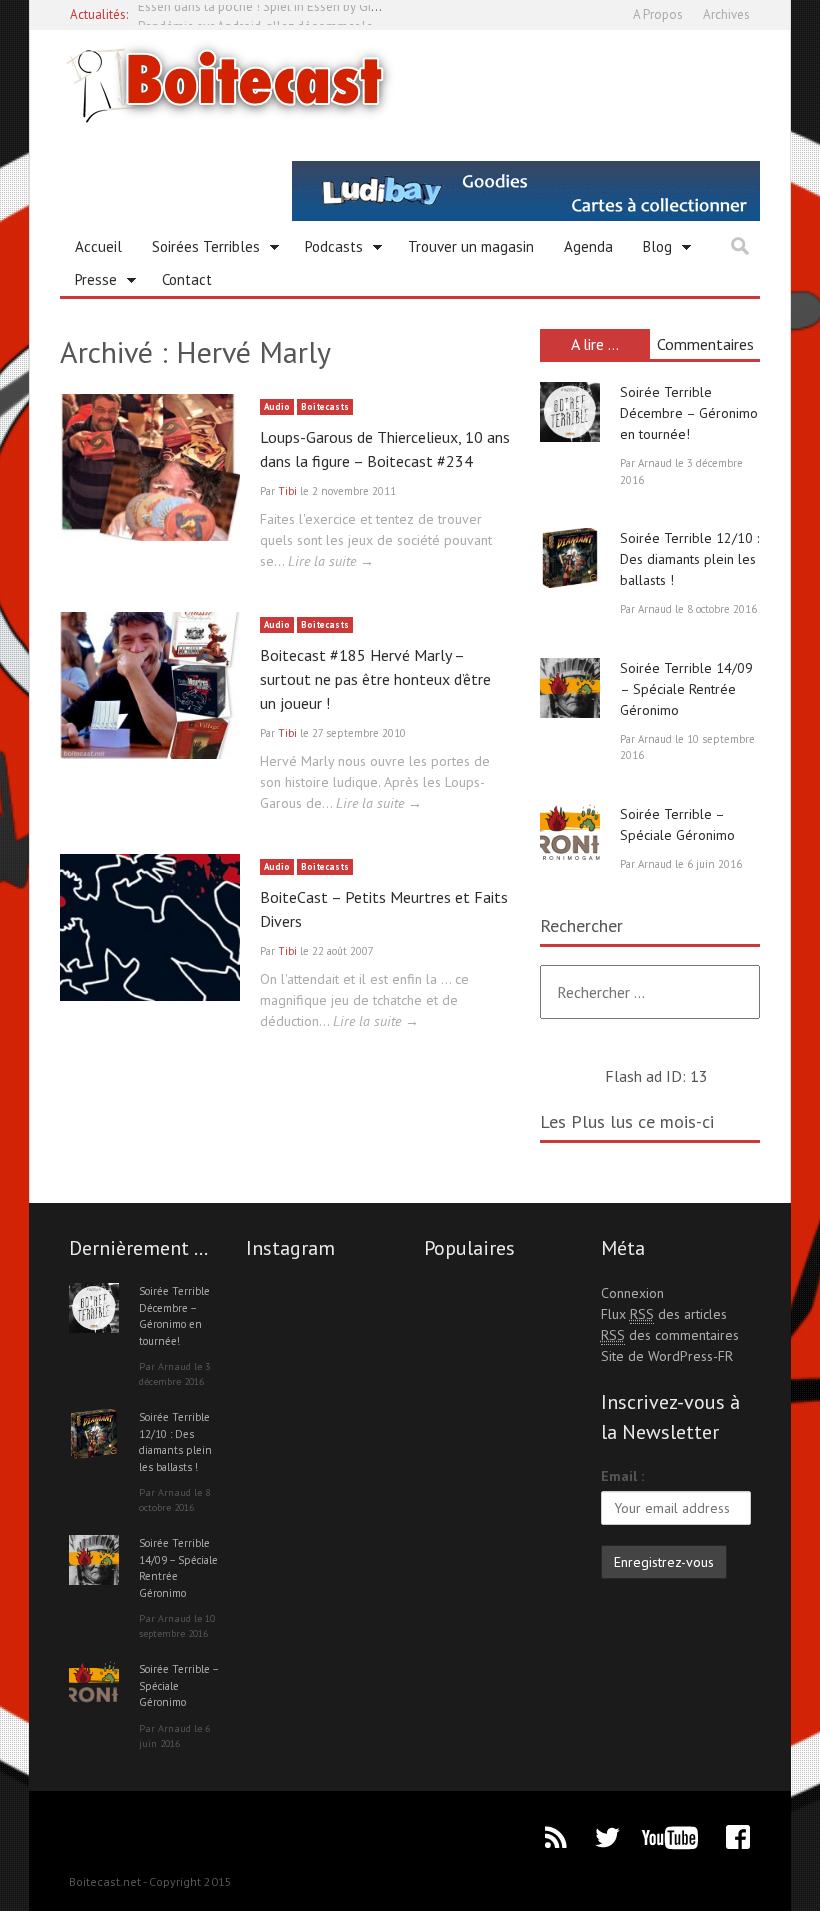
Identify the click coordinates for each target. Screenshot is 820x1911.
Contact (187, 279)
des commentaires (670, 1335)
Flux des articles (664, 1314)
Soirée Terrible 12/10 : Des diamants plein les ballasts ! (689, 559)
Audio (277, 406)
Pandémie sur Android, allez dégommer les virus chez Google (310, 14)
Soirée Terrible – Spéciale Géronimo (178, 1685)
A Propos (658, 14)
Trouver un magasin (471, 246)
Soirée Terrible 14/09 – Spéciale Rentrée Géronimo (686, 689)
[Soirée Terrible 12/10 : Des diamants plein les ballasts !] (570, 558)
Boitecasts (325, 406)
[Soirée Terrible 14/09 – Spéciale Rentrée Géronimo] (570, 688)
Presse (88, 283)
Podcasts (326, 250)
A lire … (595, 344)
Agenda (588, 246)
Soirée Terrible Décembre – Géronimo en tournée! (689, 413)
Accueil (98, 246)
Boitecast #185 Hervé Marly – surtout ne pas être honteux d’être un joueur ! (375, 679)
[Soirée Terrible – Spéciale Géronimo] (570, 834)
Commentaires (705, 344)
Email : (622, 1476)
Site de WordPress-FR (667, 1356)
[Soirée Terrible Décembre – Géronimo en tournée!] (570, 412)
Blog (650, 250)
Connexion (632, 1293)
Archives (726, 14)
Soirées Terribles (198, 250)
